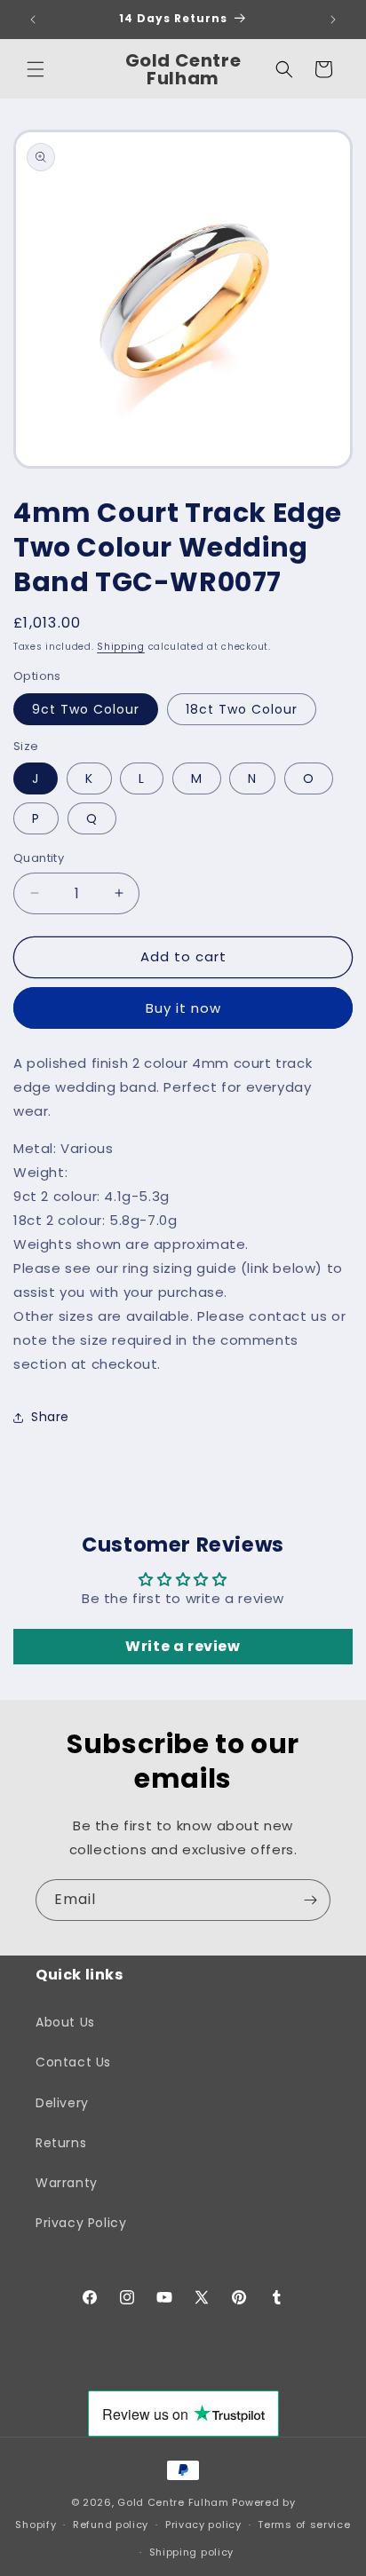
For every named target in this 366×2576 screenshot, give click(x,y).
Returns (61, 2143)
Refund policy (111, 2525)
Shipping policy (192, 2552)
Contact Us (73, 2062)
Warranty (67, 2183)
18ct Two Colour (242, 709)
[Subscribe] (310, 1900)
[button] (36, 69)
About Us (65, 2022)
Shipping (121, 647)
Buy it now (183, 1008)
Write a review (183, 1646)
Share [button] (50, 1417)
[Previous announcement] (33, 20)
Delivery (62, 2103)
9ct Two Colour (86, 709)
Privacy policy (203, 2525)
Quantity (39, 858)
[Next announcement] (333, 20)
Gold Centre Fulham (173, 2502)
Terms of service (304, 2525)
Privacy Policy (81, 2223)
